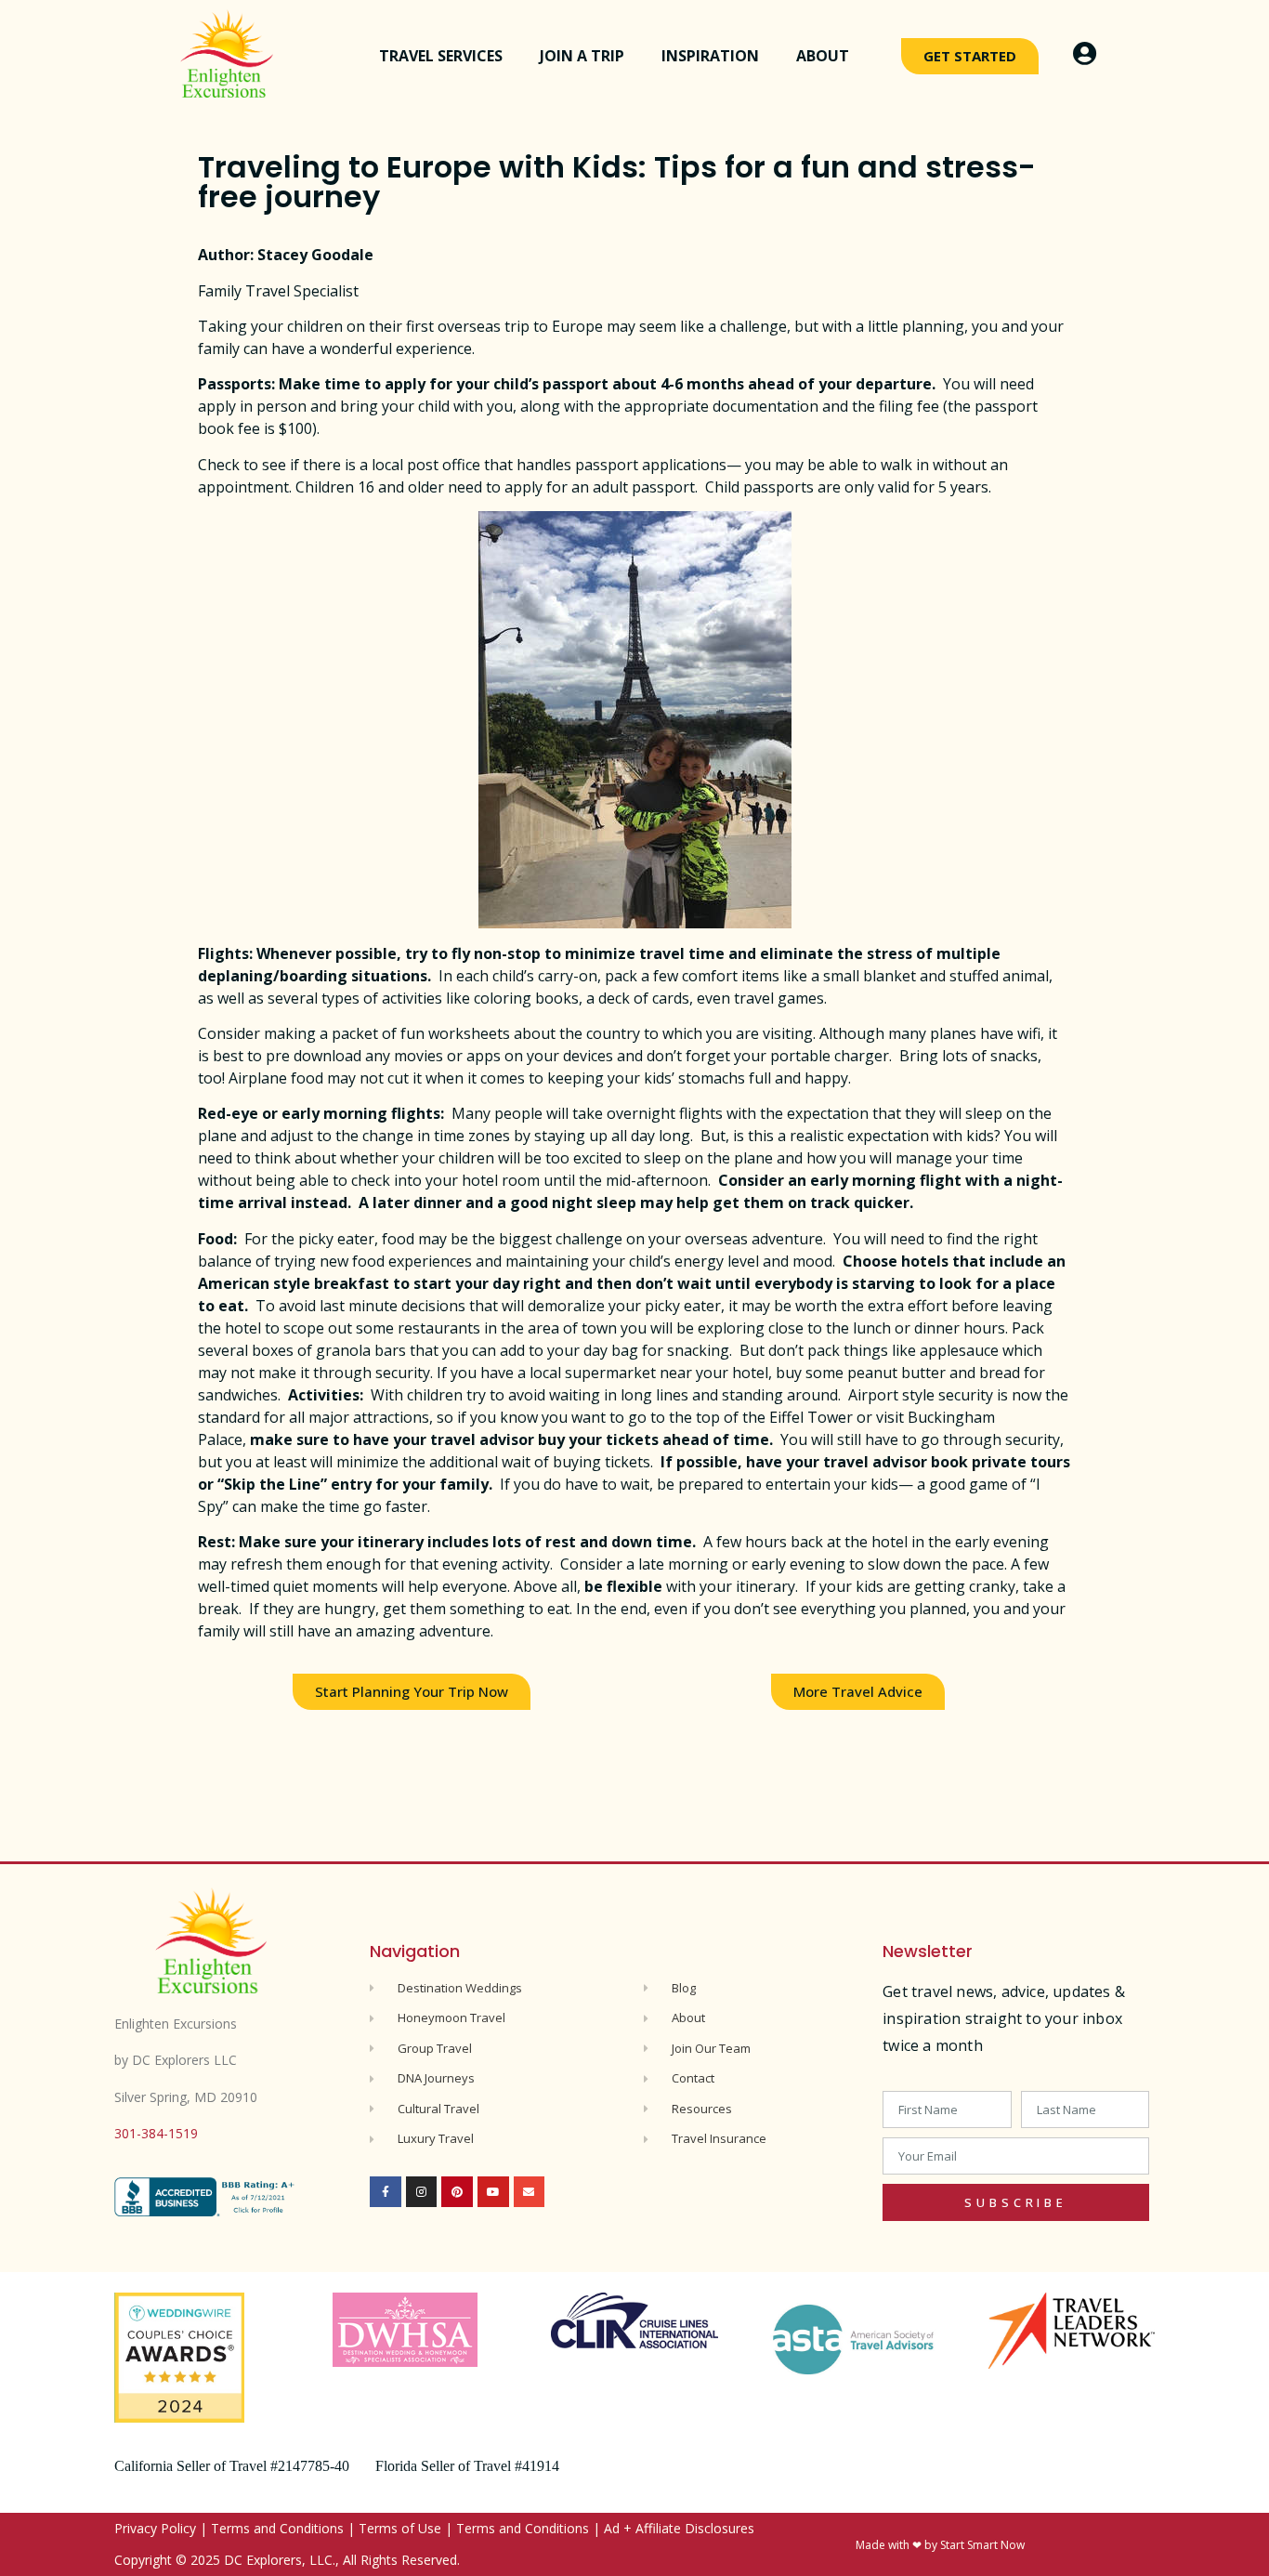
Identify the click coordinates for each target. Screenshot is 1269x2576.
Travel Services (441, 56)
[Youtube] (493, 2192)
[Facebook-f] (386, 2192)
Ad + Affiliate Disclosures (679, 2528)
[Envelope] (530, 2192)
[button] (412, 1692)
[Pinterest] (457, 2192)
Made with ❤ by (898, 2545)
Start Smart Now (982, 2545)
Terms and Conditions (277, 2528)
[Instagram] (422, 2192)
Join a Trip (582, 56)
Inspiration (710, 56)
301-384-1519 (156, 2133)
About (823, 56)
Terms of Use (400, 2528)
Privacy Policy (155, 2528)
